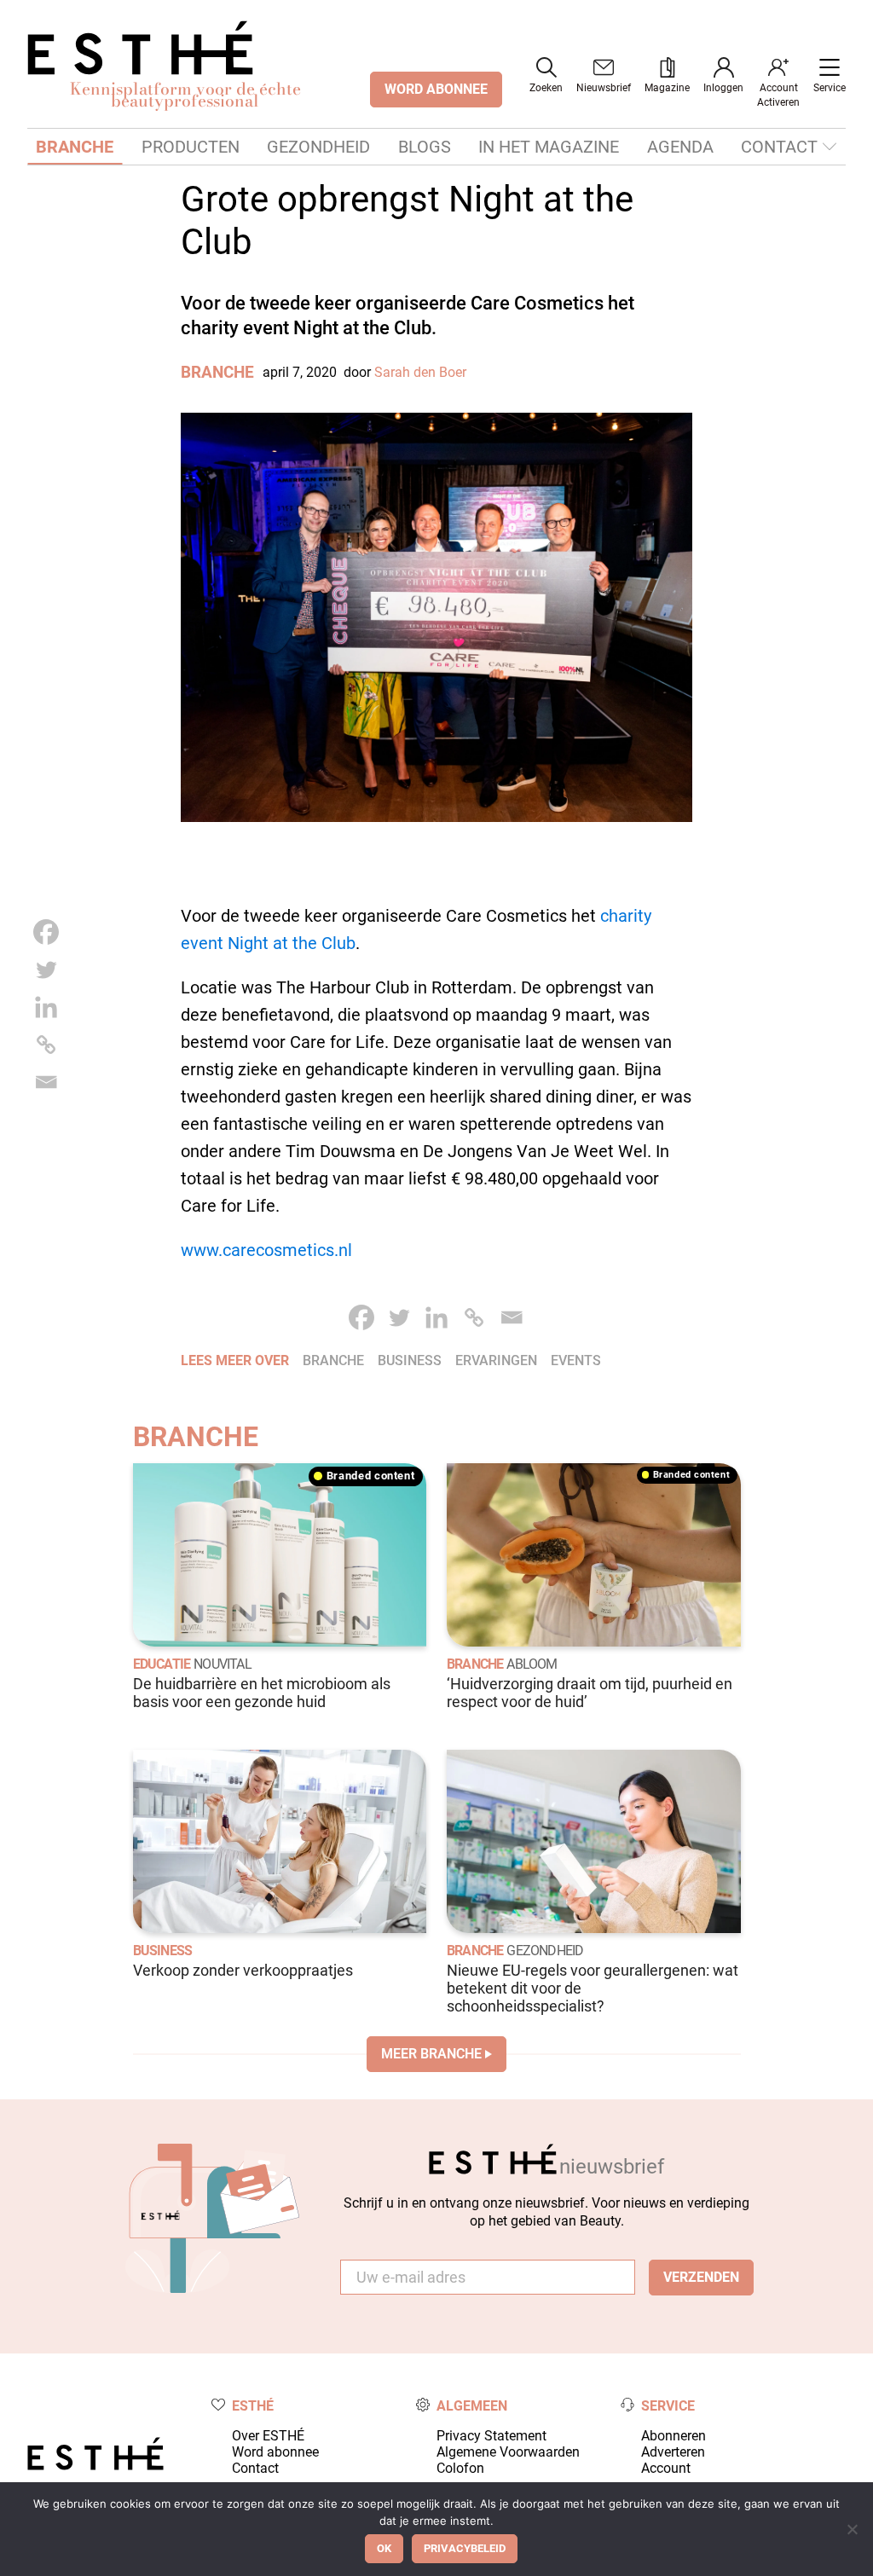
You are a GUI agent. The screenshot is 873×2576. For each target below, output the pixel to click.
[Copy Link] (46, 1045)
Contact (779, 147)
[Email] (46, 1082)
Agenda (680, 147)
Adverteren (673, 2452)
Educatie (162, 1664)
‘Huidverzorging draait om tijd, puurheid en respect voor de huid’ (590, 1693)
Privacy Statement (491, 2436)
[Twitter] (46, 970)
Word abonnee (275, 2452)
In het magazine (549, 147)
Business (163, 1951)
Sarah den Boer (420, 372)
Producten (191, 147)
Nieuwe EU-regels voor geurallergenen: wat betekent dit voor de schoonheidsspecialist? (593, 1988)
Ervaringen (496, 1360)
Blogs (425, 147)
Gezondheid (318, 147)
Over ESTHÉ (268, 2436)
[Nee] (852, 2529)
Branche (75, 147)
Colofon (460, 2468)
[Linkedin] (46, 1007)
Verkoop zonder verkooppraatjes (243, 1971)
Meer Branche (431, 2054)
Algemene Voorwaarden (508, 2452)
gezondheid (545, 1951)
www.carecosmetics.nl (266, 1250)
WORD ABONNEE (436, 89)
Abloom (532, 1664)
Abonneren (674, 2436)
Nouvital (223, 1664)
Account (666, 2468)
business (410, 1360)
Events (576, 1360)
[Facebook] (46, 932)
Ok (384, 2548)
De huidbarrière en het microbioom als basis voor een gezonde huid (262, 1693)
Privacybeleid (465, 2548)
